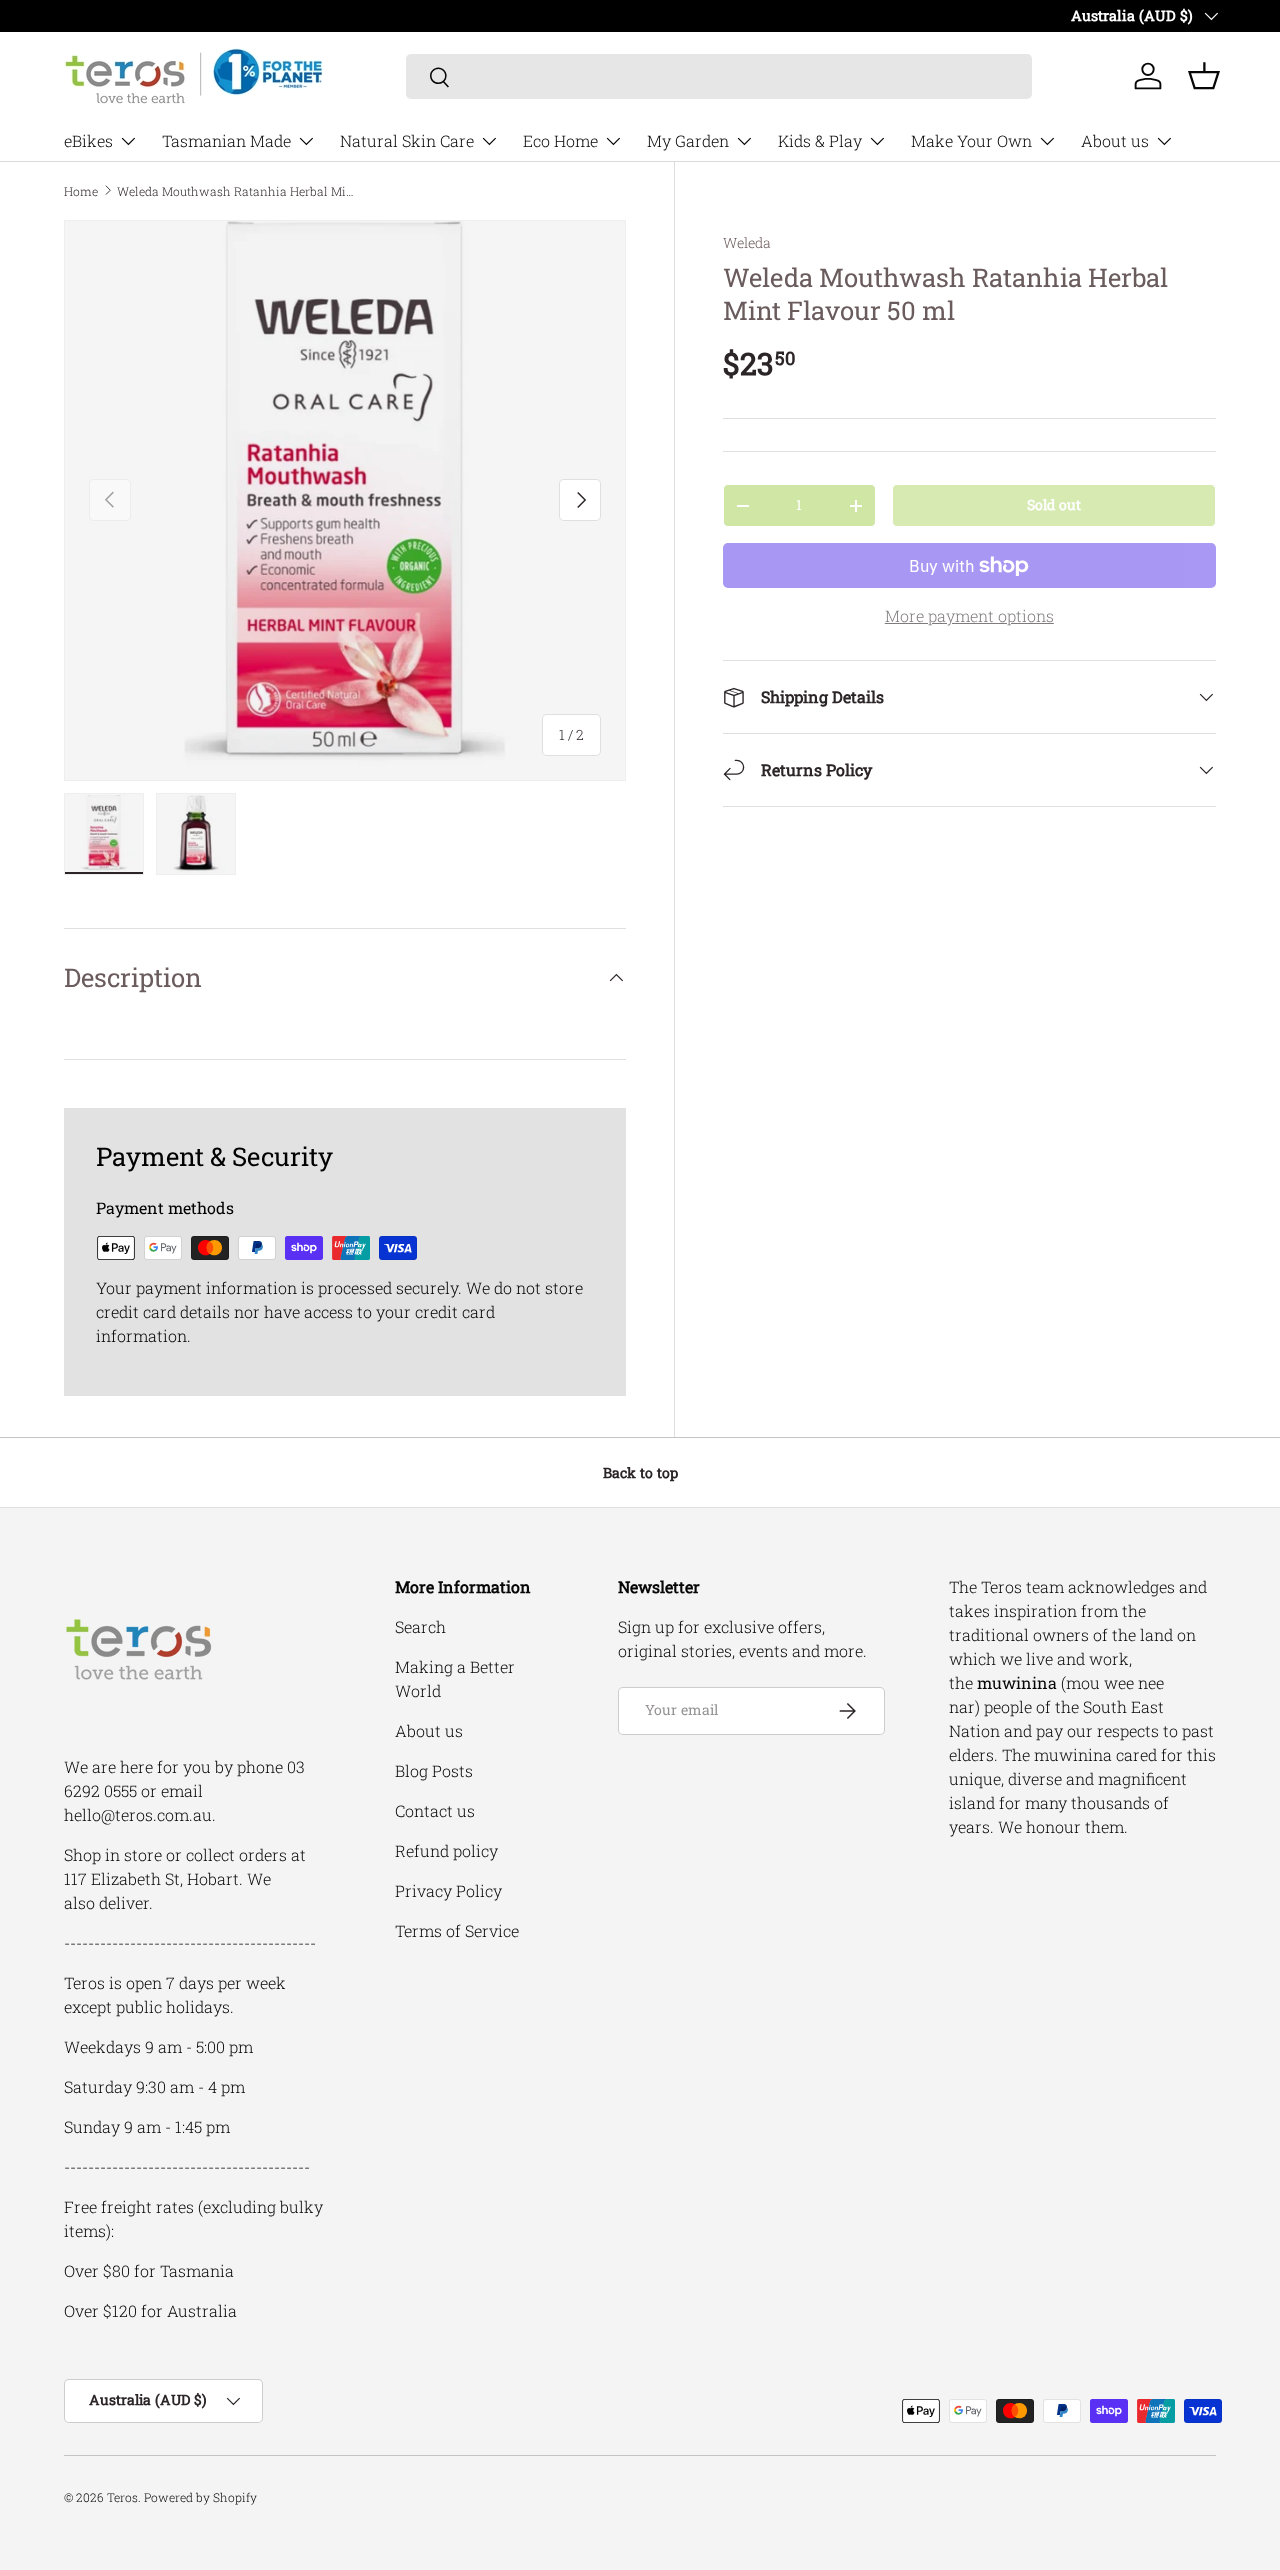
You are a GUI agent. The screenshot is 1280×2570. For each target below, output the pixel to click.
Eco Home (560, 140)
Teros (122, 2497)
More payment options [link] (969, 615)
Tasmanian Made (226, 140)
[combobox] (719, 76)
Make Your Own (971, 140)
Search (420, 1626)
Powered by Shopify (200, 2497)
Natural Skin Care (407, 140)
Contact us (435, 1810)
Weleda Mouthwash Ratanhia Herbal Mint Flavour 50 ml (237, 191)
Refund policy (446, 1850)
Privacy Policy (448, 1890)
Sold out (1054, 504)
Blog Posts (434, 1770)
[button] (1204, 76)
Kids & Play (820, 140)
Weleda (747, 242)
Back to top (640, 1472)
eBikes (88, 140)
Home (81, 191)
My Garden (688, 140)
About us (1115, 140)
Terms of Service (457, 1930)
